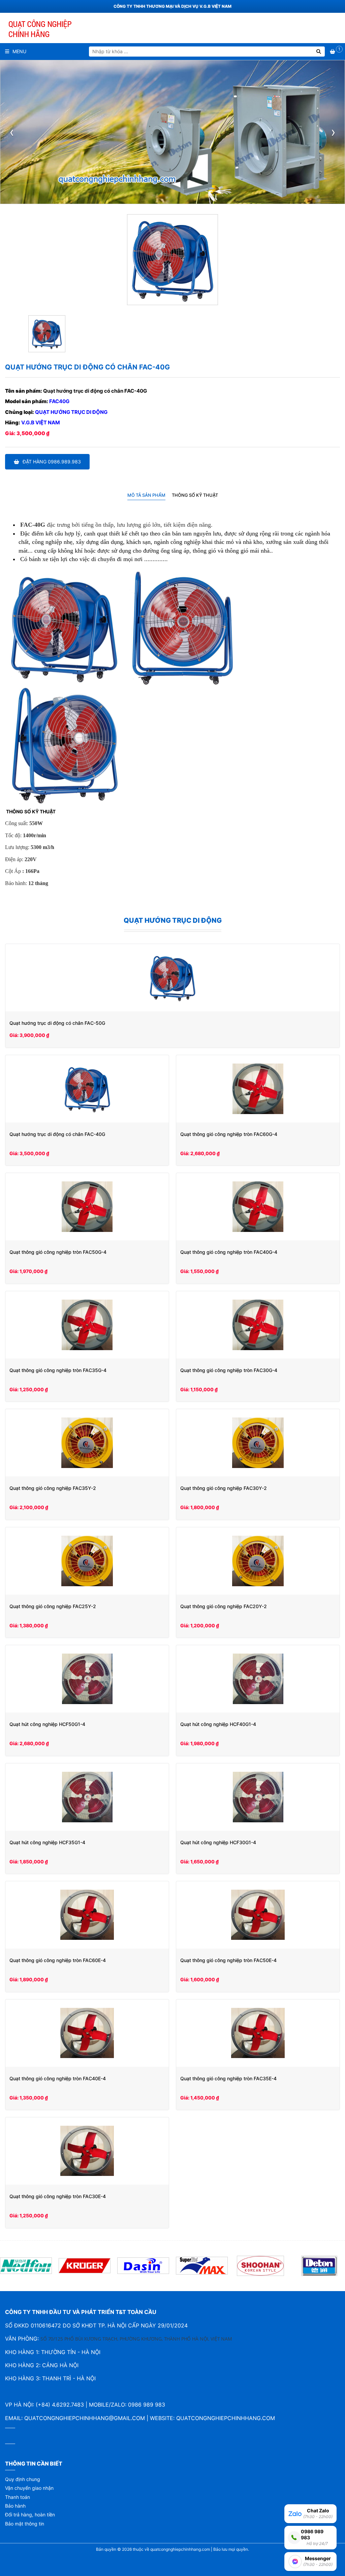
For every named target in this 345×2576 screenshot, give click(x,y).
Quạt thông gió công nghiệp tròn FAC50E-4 (228, 1960)
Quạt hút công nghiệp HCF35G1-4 (47, 1842)
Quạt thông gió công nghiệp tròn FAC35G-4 (58, 1370)
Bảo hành (15, 2506)
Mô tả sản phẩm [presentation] (146, 495)
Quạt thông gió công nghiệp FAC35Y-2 (53, 1488)
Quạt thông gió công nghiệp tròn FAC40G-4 (229, 1252)
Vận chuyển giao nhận (29, 2488)
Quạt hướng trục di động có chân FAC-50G (57, 1023)
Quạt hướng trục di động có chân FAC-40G (57, 1134)
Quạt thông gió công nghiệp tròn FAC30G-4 (229, 1370)
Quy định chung (23, 2479)
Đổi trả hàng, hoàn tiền (30, 2515)
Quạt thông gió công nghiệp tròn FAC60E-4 (58, 1960)
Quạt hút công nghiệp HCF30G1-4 (218, 1842)
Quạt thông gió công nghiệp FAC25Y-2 (53, 1606)
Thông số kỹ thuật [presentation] (195, 495)
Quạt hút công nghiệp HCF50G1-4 (47, 1724)
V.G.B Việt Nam (41, 422)
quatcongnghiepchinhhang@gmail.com (85, 2418)
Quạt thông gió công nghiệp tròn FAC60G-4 (229, 1134)
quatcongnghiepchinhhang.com (226, 2418)
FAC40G (59, 401)
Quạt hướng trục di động (71, 412)
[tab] (146, 495)
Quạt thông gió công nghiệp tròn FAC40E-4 (58, 2078)
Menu (19, 51)
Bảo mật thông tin (25, 2524)
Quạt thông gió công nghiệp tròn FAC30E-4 (58, 2196)
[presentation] (12, 132)
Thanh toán (18, 2497)
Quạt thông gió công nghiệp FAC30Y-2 (224, 1488)
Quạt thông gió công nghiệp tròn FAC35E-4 (228, 2078)
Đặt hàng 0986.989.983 (52, 462)
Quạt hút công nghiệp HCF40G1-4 (218, 1724)
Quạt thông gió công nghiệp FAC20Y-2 (224, 1606)
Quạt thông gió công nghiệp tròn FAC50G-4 (58, 1252)
